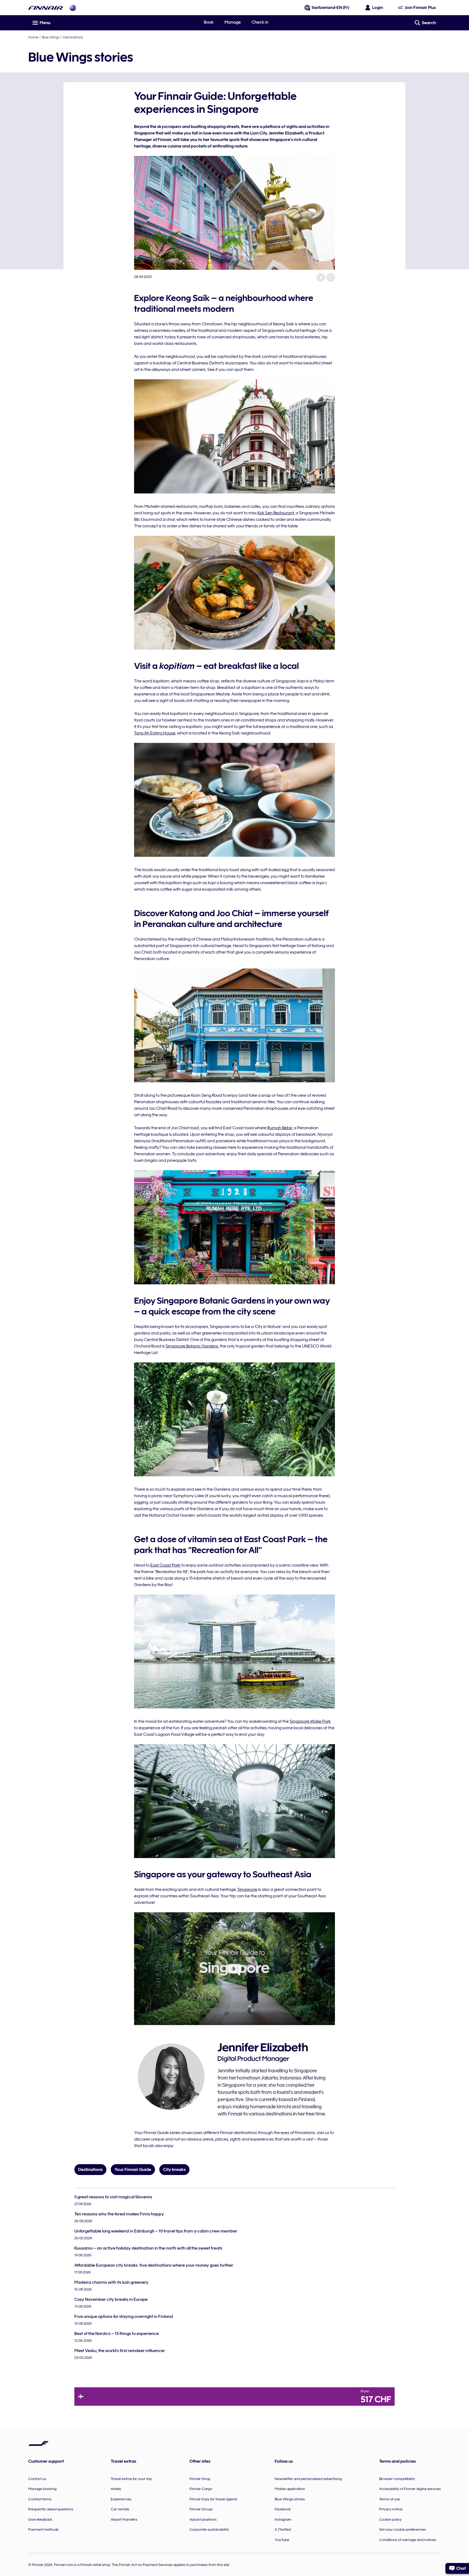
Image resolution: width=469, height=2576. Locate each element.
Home (33, 37)
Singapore (247, 1890)
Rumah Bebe (280, 1128)
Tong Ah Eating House (155, 733)
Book (209, 22)
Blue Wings (51, 37)
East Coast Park (165, 1565)
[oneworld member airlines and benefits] (73, 8)
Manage (233, 22)
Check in (260, 22)
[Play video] (234, 1969)
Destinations (73, 37)
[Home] (46, 8)
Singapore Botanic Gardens (192, 1346)
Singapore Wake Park (310, 1721)
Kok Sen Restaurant (276, 513)
